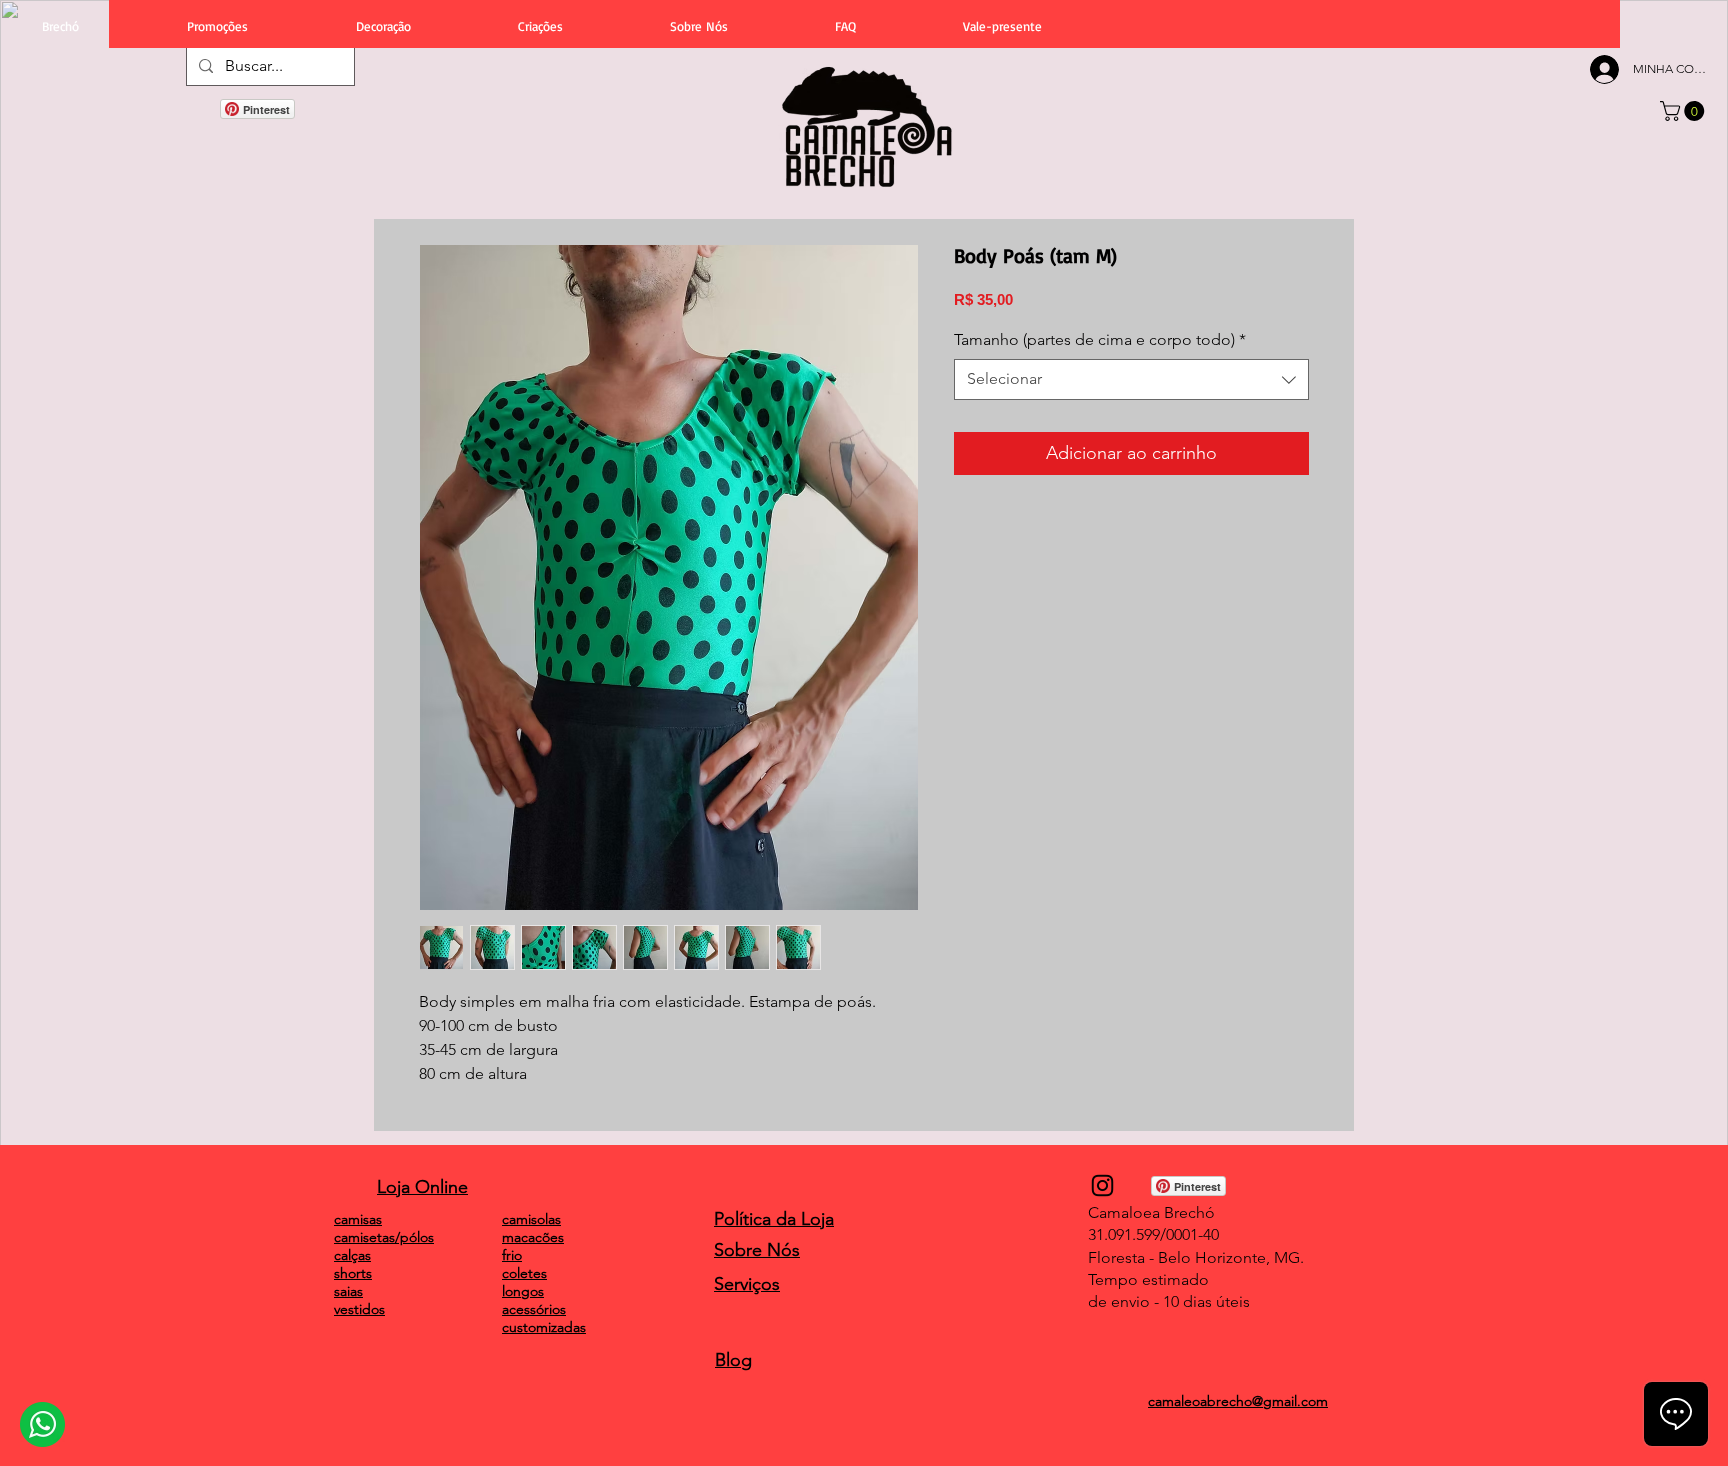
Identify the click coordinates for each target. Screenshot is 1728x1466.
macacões (533, 1237)
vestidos (359, 1309)
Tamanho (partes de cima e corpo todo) (1100, 339)
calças (352, 1255)
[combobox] (1131, 379)
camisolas (531, 1219)
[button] (1684, 111)
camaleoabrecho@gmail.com (1238, 1401)
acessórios (534, 1309)
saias (348, 1291)
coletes (524, 1273)
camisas (358, 1219)
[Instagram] (1102, 1185)
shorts (353, 1273)
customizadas (544, 1327)
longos (523, 1291)
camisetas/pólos (384, 1237)
